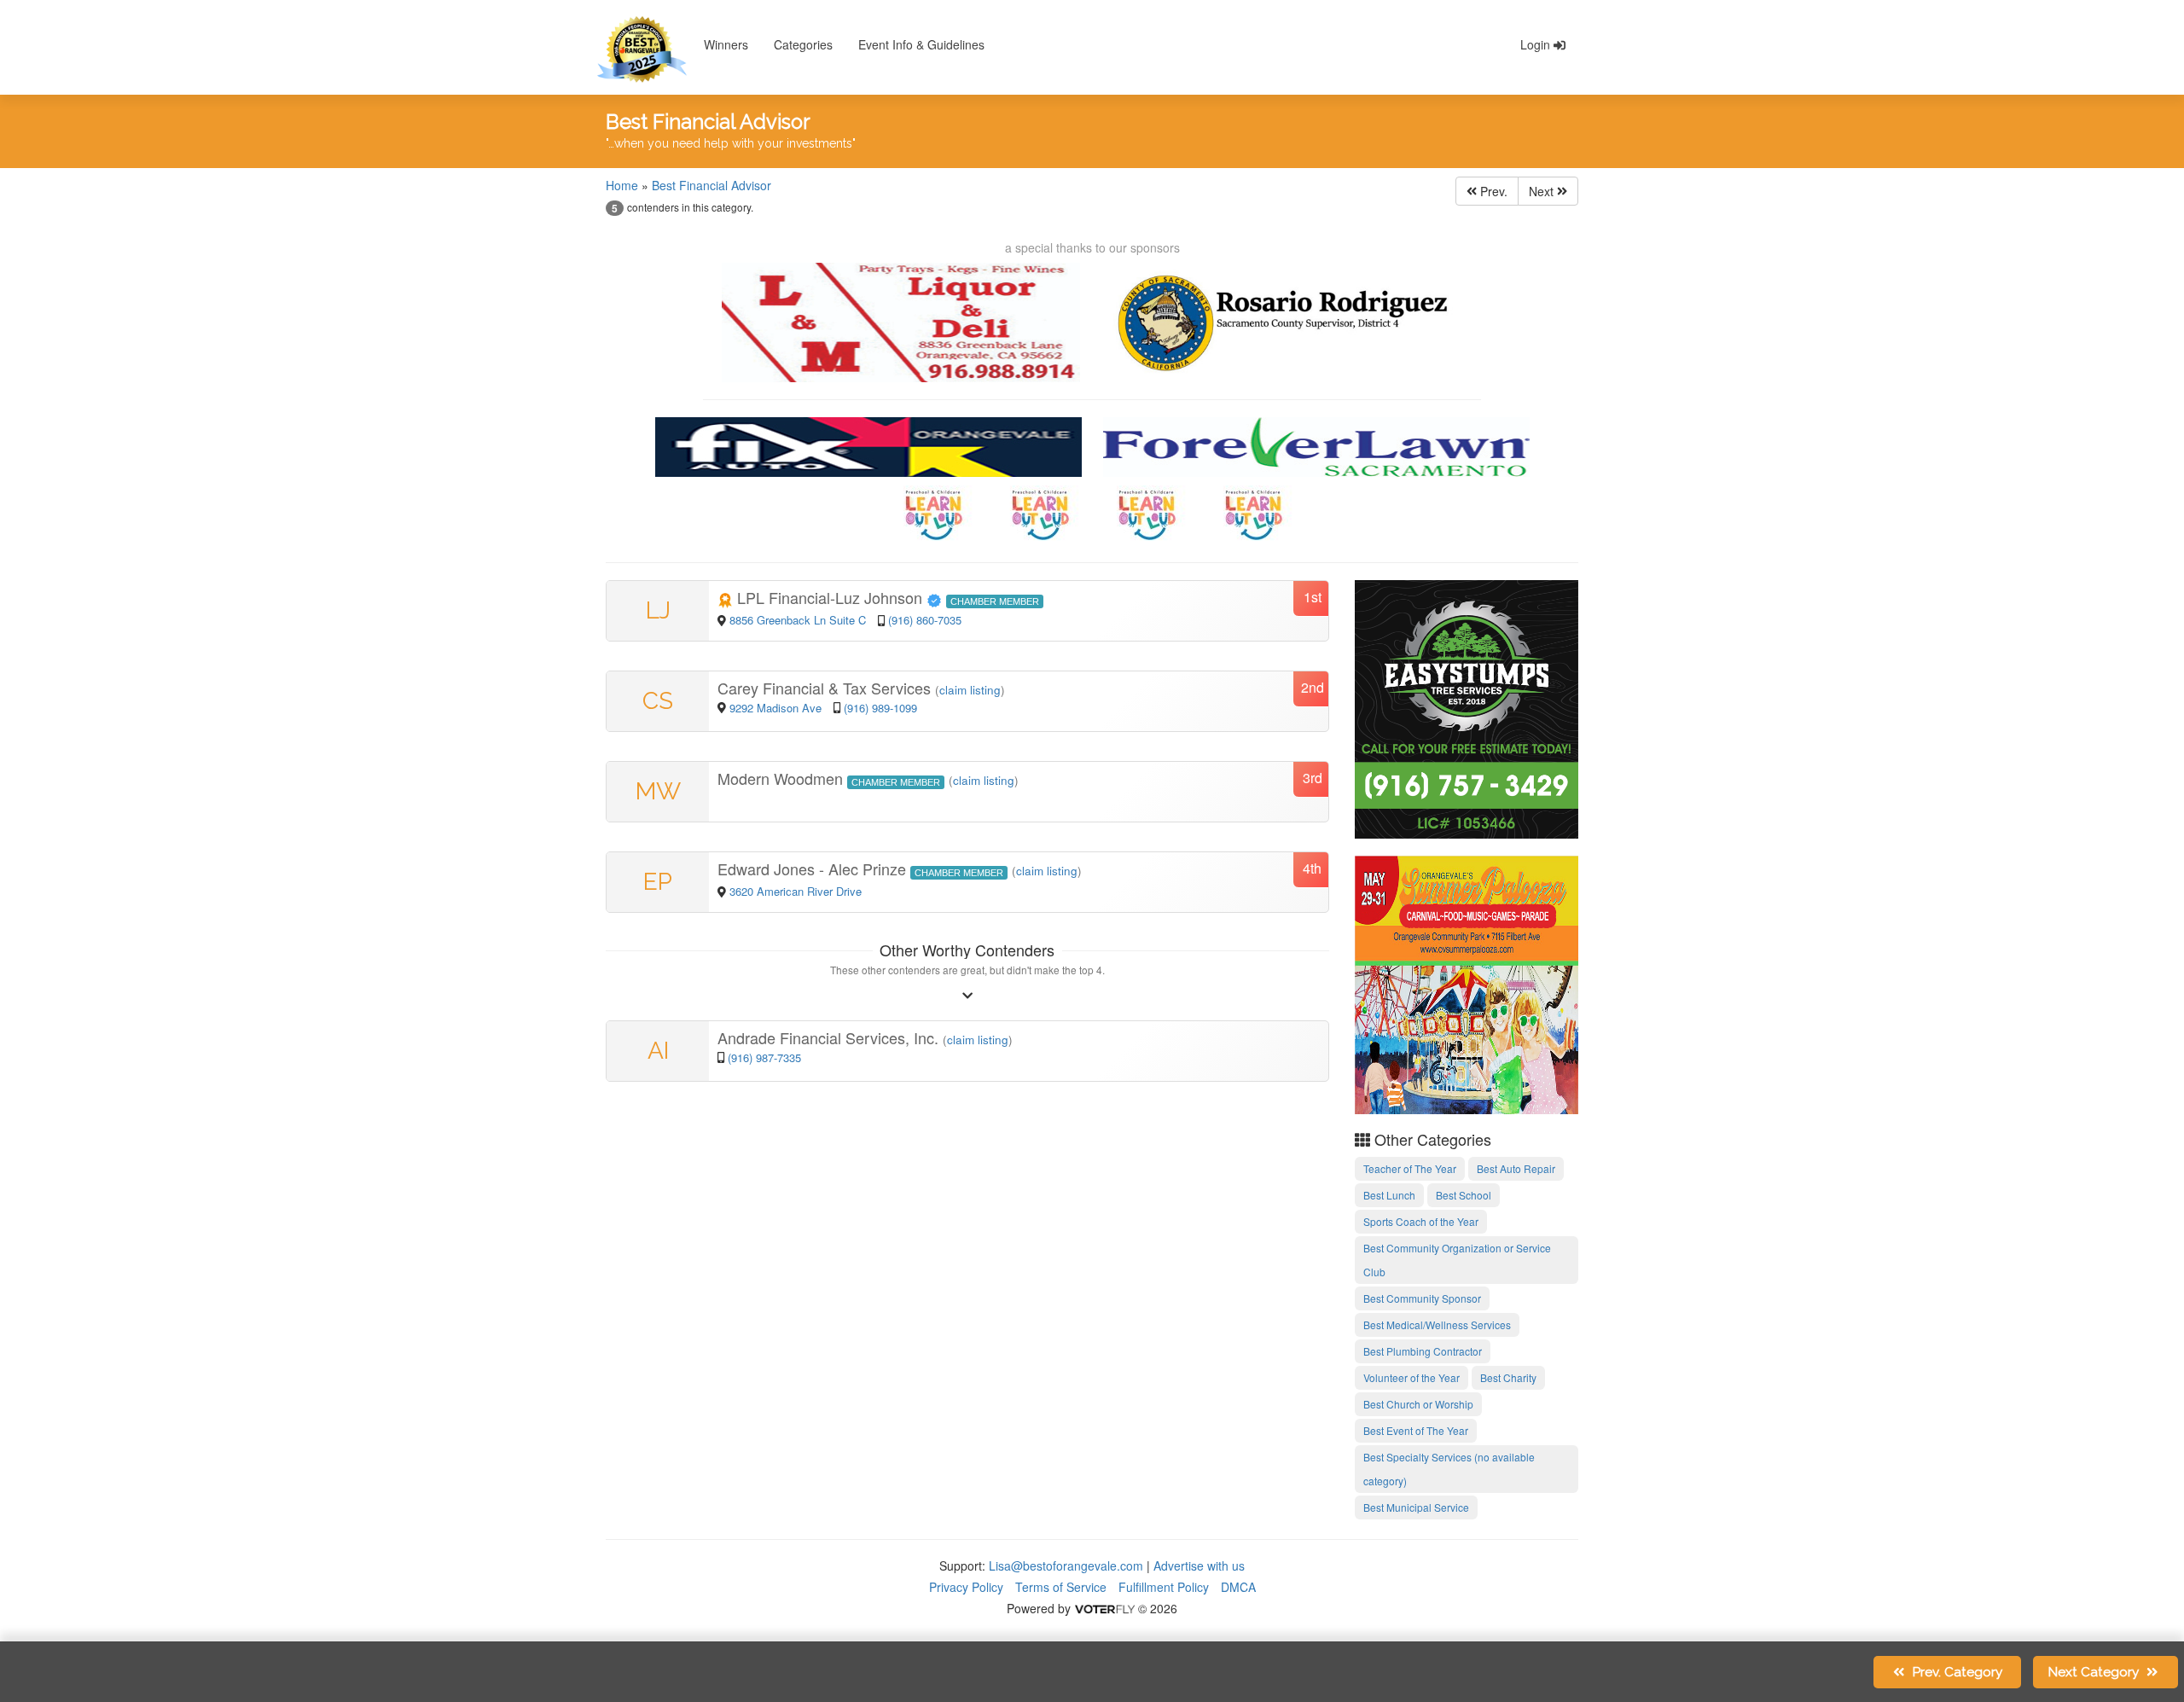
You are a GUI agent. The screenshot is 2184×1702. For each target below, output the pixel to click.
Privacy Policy (966, 1587)
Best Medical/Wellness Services (1437, 1324)
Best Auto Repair (1516, 1168)
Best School (1464, 1195)
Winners (726, 44)
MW (658, 791)
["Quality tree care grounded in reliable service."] (1467, 707)
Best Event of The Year (1416, 1430)
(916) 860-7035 (925, 620)
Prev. (1492, 191)
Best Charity (1508, 1377)
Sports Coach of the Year (1421, 1221)
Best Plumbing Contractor (1423, 1351)
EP (658, 882)
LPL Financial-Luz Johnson (830, 597)
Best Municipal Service (1416, 1507)
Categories (803, 44)
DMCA (1238, 1587)
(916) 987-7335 (764, 1057)
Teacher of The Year (1410, 1168)
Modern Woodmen (782, 778)
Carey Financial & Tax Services (826, 688)
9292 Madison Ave (777, 708)
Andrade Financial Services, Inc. (830, 1037)
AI (658, 1051)
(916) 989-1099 (880, 708)
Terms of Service (1061, 1587)
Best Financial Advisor (712, 185)
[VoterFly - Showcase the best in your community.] (1104, 1608)
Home (622, 185)
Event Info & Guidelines (921, 44)
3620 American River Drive (796, 891)
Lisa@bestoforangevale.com (1066, 1565)
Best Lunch (1389, 1195)
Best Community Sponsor (1422, 1298)
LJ (658, 610)
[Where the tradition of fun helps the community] (1467, 983)
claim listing (970, 690)
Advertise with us (1199, 1565)
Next (1543, 191)
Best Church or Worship (1418, 1404)
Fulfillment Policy (1164, 1587)
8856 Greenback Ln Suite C (798, 620)
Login (1537, 44)
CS (658, 701)
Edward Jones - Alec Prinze (814, 868)
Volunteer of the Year (1411, 1377)
